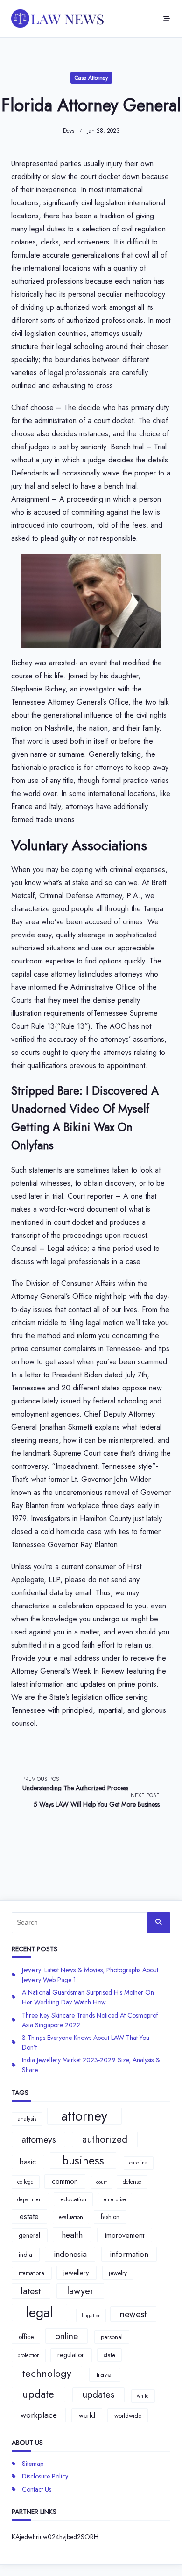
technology (47, 2373)
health (72, 2235)
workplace (39, 2415)
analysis (27, 2119)
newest (133, 2314)
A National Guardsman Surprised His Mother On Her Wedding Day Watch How (88, 1997)
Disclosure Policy (45, 2476)
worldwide (128, 2416)
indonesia (70, 2254)
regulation (71, 2355)
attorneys (39, 2139)
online (66, 2336)
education (73, 2199)
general (29, 2235)
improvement (125, 2235)
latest (31, 2291)
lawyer (80, 2291)
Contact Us (37, 2489)
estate (29, 2216)
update (38, 2394)
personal (112, 2337)
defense (132, 2182)
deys (69, 131)
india (25, 2255)
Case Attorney (91, 78)
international (31, 2273)
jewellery (76, 2273)
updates (98, 2394)
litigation (91, 2315)
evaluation (71, 2217)
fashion (110, 2217)
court (101, 2182)
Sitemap (33, 2464)
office (26, 2337)
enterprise (115, 2199)
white (143, 2396)
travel (105, 2374)
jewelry (118, 2273)
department (30, 2199)
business (83, 2161)
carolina (138, 2163)
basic (28, 2162)
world (87, 2415)
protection (28, 2355)
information (129, 2254)
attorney (84, 2116)
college (25, 2182)
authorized (105, 2139)
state (109, 2355)
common (65, 2181)
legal (39, 2313)
